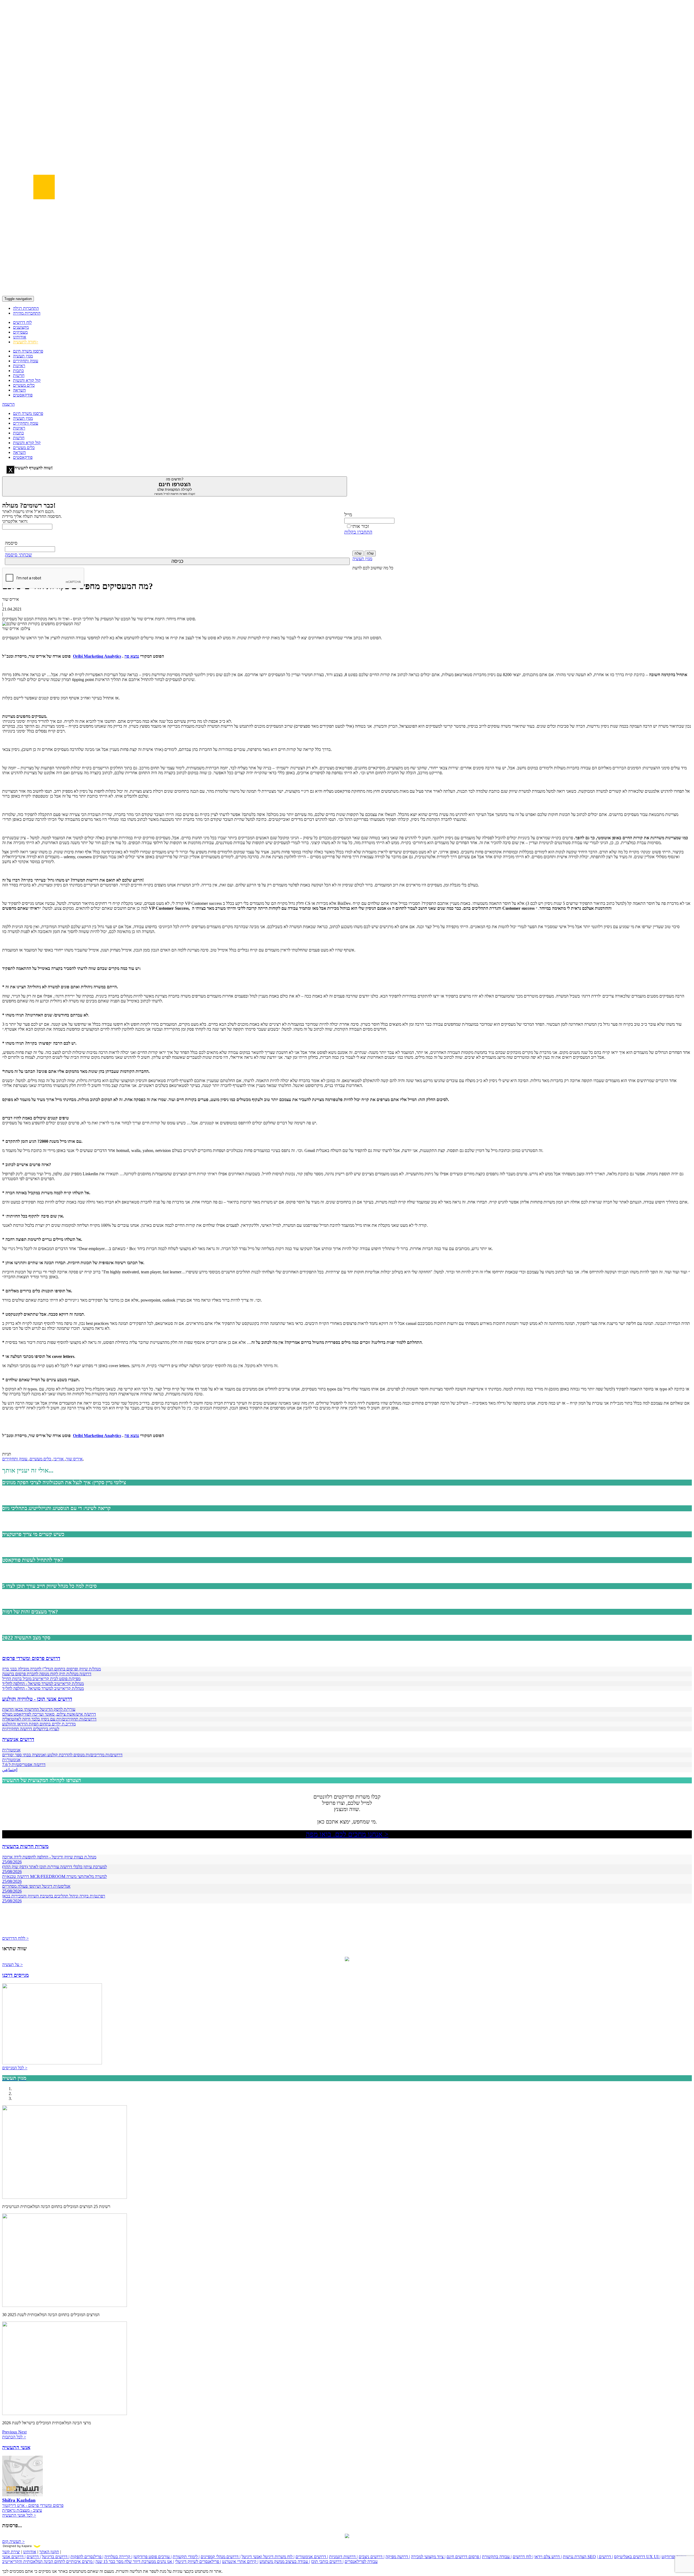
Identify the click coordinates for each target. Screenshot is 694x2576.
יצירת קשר (11, 2552)
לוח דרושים (22, 322)
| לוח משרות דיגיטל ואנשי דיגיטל (268, 2557)
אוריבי (59, 1459)
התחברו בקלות (358, 532)
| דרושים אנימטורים (312, 2557)
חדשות (19, 375)
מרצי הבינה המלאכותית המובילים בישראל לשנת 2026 (46, 2423)
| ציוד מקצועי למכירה (428, 2557)
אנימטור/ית (11, 1750)
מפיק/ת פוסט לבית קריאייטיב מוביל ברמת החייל (41, 1679)
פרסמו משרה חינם (28, 351)
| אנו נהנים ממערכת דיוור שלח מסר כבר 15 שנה (135, 2562)
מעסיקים (20, 332)
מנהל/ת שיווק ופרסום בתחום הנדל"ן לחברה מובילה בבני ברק (52, 1669)
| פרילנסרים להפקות (87, 2557)
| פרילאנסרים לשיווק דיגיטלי (198, 2562)
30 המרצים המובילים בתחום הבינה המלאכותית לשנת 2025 (51, 2315)
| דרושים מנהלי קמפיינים (221, 2557)
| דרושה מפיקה (398, 2557)
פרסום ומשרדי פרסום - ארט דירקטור (33, 2505)
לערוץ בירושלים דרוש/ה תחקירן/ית (31, 1729)
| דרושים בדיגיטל (56, 2557)
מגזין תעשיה (23, 356)
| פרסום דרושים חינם (464, 2557)
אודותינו (20, 337)
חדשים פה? (175, 486)
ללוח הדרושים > (15, 1938)
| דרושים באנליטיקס (621, 2557)
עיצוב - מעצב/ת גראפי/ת (22, 2510)
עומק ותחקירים (26, 361)
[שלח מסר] (347, 1960)
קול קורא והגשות (27, 380)
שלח (358, 553)
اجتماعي (10, 1770)
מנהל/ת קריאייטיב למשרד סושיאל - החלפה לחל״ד (43, 1684)
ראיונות (19, 366)
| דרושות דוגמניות (343, 2557)
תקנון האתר (49, 2552)
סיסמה (11, 543)
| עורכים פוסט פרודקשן (152, 2557)
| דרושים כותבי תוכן (327, 2562)
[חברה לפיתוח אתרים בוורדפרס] (347, 2537)
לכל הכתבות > (14, 2437)
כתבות (18, 371)
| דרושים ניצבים (372, 2557)
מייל (348, 515)
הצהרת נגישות (575, 2557)
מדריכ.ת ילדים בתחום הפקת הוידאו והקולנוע (39, 1724)
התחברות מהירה (27, 313)
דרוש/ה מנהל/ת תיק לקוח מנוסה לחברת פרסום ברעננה (47, 1674)
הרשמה (8, 404)
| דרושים (34, 2557)
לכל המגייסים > (15, 2068)
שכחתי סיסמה (18, 555)
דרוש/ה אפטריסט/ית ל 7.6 (24, 1765)
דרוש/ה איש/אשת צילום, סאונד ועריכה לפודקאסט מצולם (49, 1714)
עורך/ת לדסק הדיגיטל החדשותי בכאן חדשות (39, 1709)
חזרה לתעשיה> (26, 342)
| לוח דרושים (523, 2557)
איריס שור (74, 1459)
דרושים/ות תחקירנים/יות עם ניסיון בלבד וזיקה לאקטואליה (49, 1719)
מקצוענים (21, 327)
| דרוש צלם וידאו (548, 2557)
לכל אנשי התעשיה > (19, 2515)
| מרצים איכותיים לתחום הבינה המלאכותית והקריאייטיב (48, 2562)
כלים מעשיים (24, 385)
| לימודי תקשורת (186, 2557)
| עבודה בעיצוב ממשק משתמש (285, 2562)
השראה (19, 390)
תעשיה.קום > (13, 2541)
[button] (10, 2432)
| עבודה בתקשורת (497, 2557)
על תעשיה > (12, 1965)
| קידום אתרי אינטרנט (240, 2562)
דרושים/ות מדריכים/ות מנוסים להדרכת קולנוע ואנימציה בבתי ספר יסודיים (62, 1755)
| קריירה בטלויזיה (118, 2557)
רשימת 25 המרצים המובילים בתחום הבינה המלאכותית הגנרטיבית (56, 2207)
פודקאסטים (23, 395)
